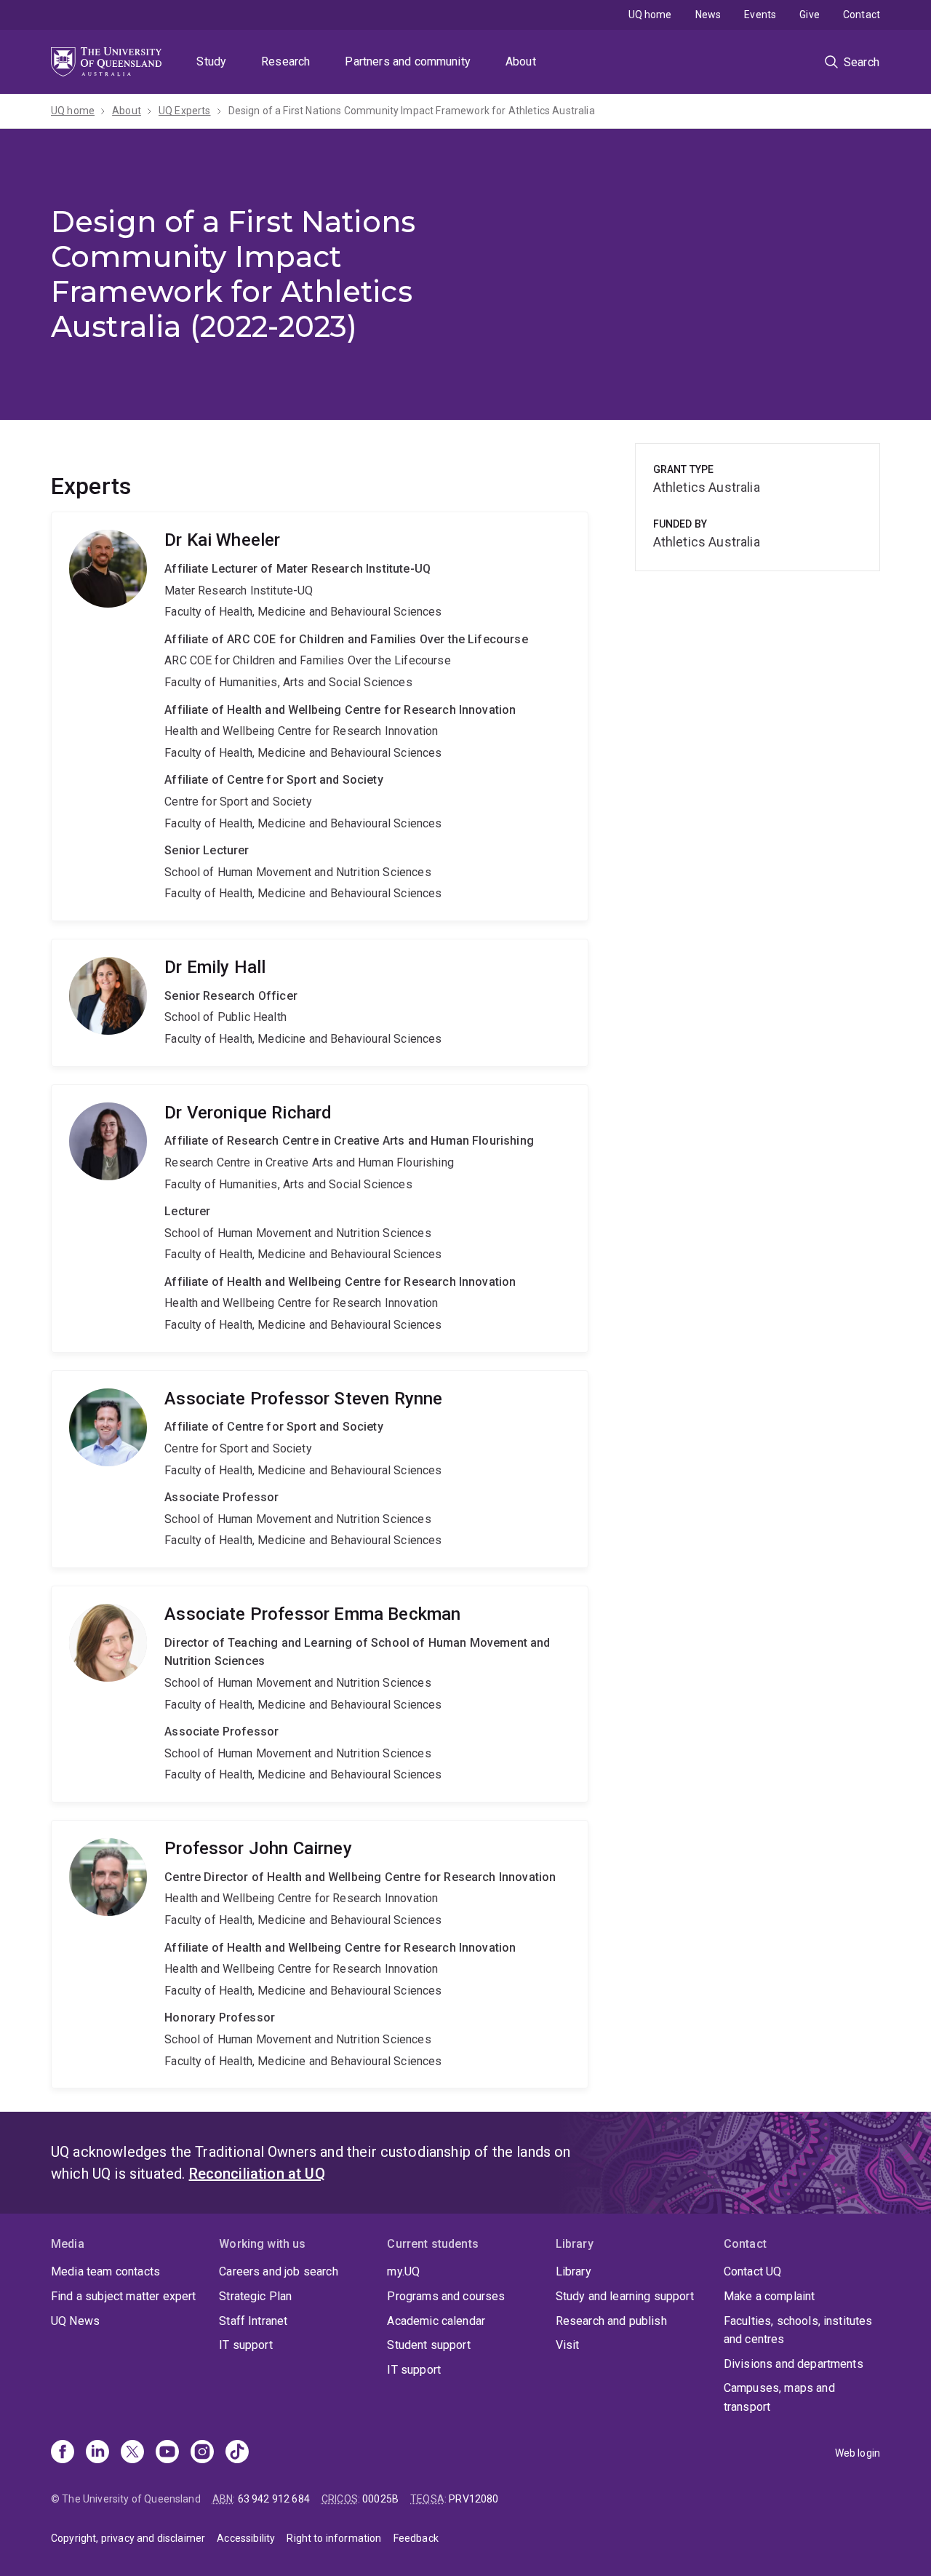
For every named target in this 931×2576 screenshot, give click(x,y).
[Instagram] (202, 2453)
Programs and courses (446, 2296)
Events (760, 15)
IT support (246, 2345)
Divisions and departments (794, 2364)
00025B (380, 2499)
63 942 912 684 (274, 2499)
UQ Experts (185, 111)
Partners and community (408, 61)
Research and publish (611, 2321)
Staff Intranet (253, 2321)
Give (810, 15)
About (521, 61)
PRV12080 (474, 2499)
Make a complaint (770, 2296)
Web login (858, 2453)
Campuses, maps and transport (779, 2397)
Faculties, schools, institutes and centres (798, 2330)
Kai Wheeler (320, 716)
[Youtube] (167, 2453)
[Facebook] (63, 2453)
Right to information (334, 2538)
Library (574, 2271)
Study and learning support (625, 2296)
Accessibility (246, 2538)
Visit (568, 2345)
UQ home (650, 15)
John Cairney (320, 1954)
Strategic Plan (255, 2296)
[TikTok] (237, 2453)
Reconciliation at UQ (257, 2174)
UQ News (75, 2321)
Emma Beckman (320, 1694)
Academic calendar (436, 2321)
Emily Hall (320, 1003)
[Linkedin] (97, 2453)
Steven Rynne (320, 1469)
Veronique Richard (320, 1219)
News (708, 15)
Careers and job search (279, 2271)
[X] (132, 2453)
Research (285, 61)
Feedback (416, 2538)
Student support (428, 2345)
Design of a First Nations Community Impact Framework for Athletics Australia (412, 111)
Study (211, 61)
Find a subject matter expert (123, 2296)
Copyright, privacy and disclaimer (128, 2538)
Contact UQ (753, 2271)
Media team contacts (105, 2271)
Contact (862, 15)
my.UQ (403, 2271)
